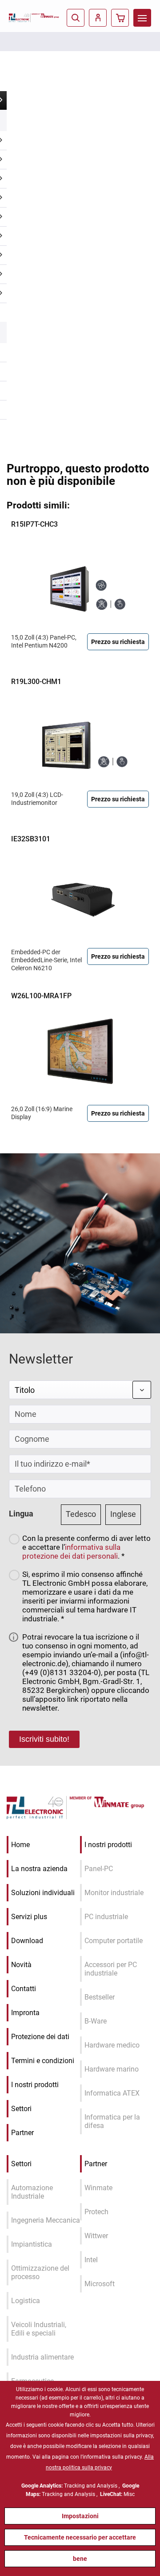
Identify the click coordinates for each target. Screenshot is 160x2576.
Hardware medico (112, 2045)
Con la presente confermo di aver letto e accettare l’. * (86, 1547)
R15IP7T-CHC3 (34, 524)
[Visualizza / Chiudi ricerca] (76, 18)
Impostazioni (80, 2516)
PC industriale (106, 1917)
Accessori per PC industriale (111, 1969)
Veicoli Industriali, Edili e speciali (39, 2329)
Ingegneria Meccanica (46, 2220)
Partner (22, 2133)
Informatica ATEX (112, 2093)
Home (20, 1845)
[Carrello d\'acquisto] (120, 18)
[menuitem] (142, 18)
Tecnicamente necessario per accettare (80, 2537)
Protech (96, 2212)
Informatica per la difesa (112, 2121)
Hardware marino (112, 2069)
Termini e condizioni (43, 2061)
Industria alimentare (42, 2357)
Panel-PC (99, 1869)
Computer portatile (114, 1941)
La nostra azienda (39, 1869)
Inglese (123, 1514)
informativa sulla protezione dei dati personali (71, 1552)
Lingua (21, 1514)
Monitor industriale (114, 1893)
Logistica (26, 2301)
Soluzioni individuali (43, 1893)
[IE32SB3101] (80, 895)
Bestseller (100, 1997)
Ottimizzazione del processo (40, 2272)
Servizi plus (29, 1917)
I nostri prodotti (35, 2085)
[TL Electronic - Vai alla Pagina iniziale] (20, 18)
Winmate (98, 2188)
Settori (21, 2109)
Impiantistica (32, 2244)
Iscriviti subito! (44, 1739)
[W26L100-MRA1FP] (80, 1052)
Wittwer (96, 2236)
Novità (21, 1965)
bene (80, 2559)
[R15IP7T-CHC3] (80, 580)
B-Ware (96, 2021)
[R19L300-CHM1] (80, 737)
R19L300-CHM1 (36, 682)
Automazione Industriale (32, 2192)
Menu (142, 18)
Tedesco (81, 1514)
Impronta (25, 2013)
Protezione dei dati (40, 2037)
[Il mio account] (98, 18)
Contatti (24, 1989)
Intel (91, 2260)
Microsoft (100, 2284)
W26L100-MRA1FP (41, 996)
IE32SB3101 (31, 839)
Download (27, 1941)
